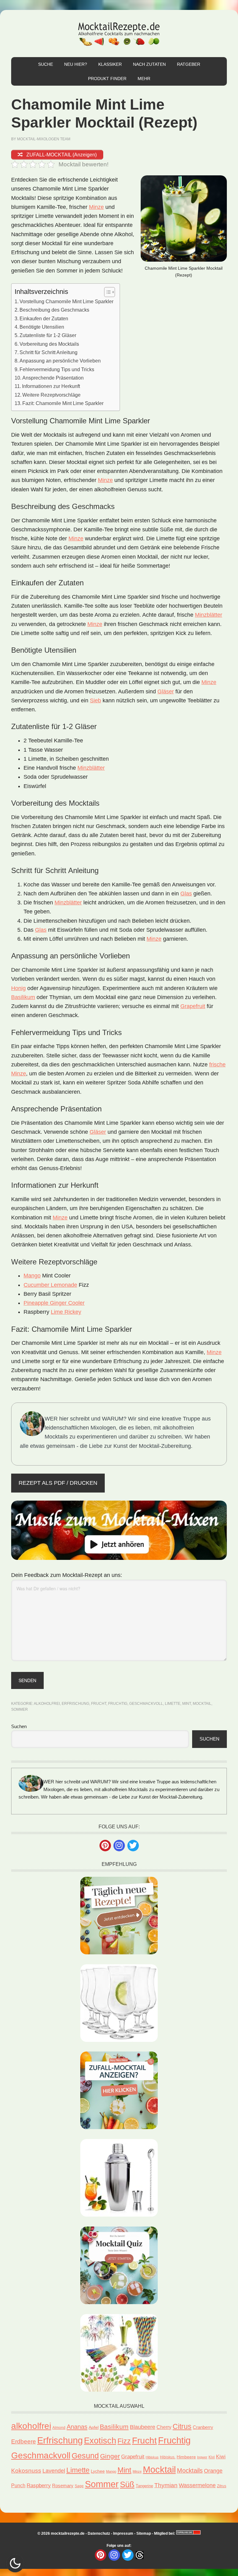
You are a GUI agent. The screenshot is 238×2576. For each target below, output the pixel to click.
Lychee (98, 2471)
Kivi (212, 2457)
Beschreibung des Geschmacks (54, 310)
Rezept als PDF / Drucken (58, 1483)
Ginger (110, 2456)
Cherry (164, 2427)
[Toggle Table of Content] (106, 292)
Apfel (94, 2427)
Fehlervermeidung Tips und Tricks (57, 369)
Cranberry (203, 2427)
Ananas (77, 2427)
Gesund (85, 2456)
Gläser (166, 691)
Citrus (182, 2427)
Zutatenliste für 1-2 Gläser (48, 335)
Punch (18, 2486)
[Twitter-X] (133, 1846)
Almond (59, 2428)
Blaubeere (143, 2427)
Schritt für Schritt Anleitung (48, 352)
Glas (186, 894)
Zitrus (222, 2486)
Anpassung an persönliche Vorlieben (60, 361)
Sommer (20, 1709)
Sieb (95, 700)
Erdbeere (24, 2441)
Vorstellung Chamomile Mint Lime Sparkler (66, 301)
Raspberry (39, 2486)
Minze (96, 207)
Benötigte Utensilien (42, 327)
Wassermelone (197, 2485)
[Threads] (140, 2555)
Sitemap (144, 2533)
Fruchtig (118, 1704)
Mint (187, 1704)
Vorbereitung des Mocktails (49, 344)
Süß (127, 2484)
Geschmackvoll (146, 1704)
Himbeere (186, 2457)
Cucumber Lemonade (50, 1285)
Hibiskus (152, 2457)
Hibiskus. (168, 2457)
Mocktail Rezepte (119, 34)
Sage (79, 2486)
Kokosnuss (26, 2471)
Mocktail (202, 1704)
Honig (18, 988)
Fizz (124, 2441)
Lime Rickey (66, 1312)
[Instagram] (119, 1846)
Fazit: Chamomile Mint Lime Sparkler (63, 403)
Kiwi (221, 2457)
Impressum (123, 2533)
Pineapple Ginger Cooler (54, 1303)
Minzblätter (209, 615)
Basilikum (23, 997)
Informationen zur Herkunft (51, 386)
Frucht (99, 1704)
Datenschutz (99, 2533)
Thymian (166, 2485)
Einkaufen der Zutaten (44, 318)
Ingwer (202, 2457)
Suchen (19, 1726)
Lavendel (54, 2471)
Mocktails (190, 2470)
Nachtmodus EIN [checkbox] (15, 2563)
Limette (173, 1704)
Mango (32, 1276)
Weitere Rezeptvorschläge (51, 395)
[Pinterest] (105, 1846)
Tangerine (144, 2486)
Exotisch (100, 2441)
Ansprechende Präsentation (53, 378)
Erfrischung (75, 1704)
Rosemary (63, 2486)
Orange (213, 2471)
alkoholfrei (47, 1704)
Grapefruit (193, 1006)
